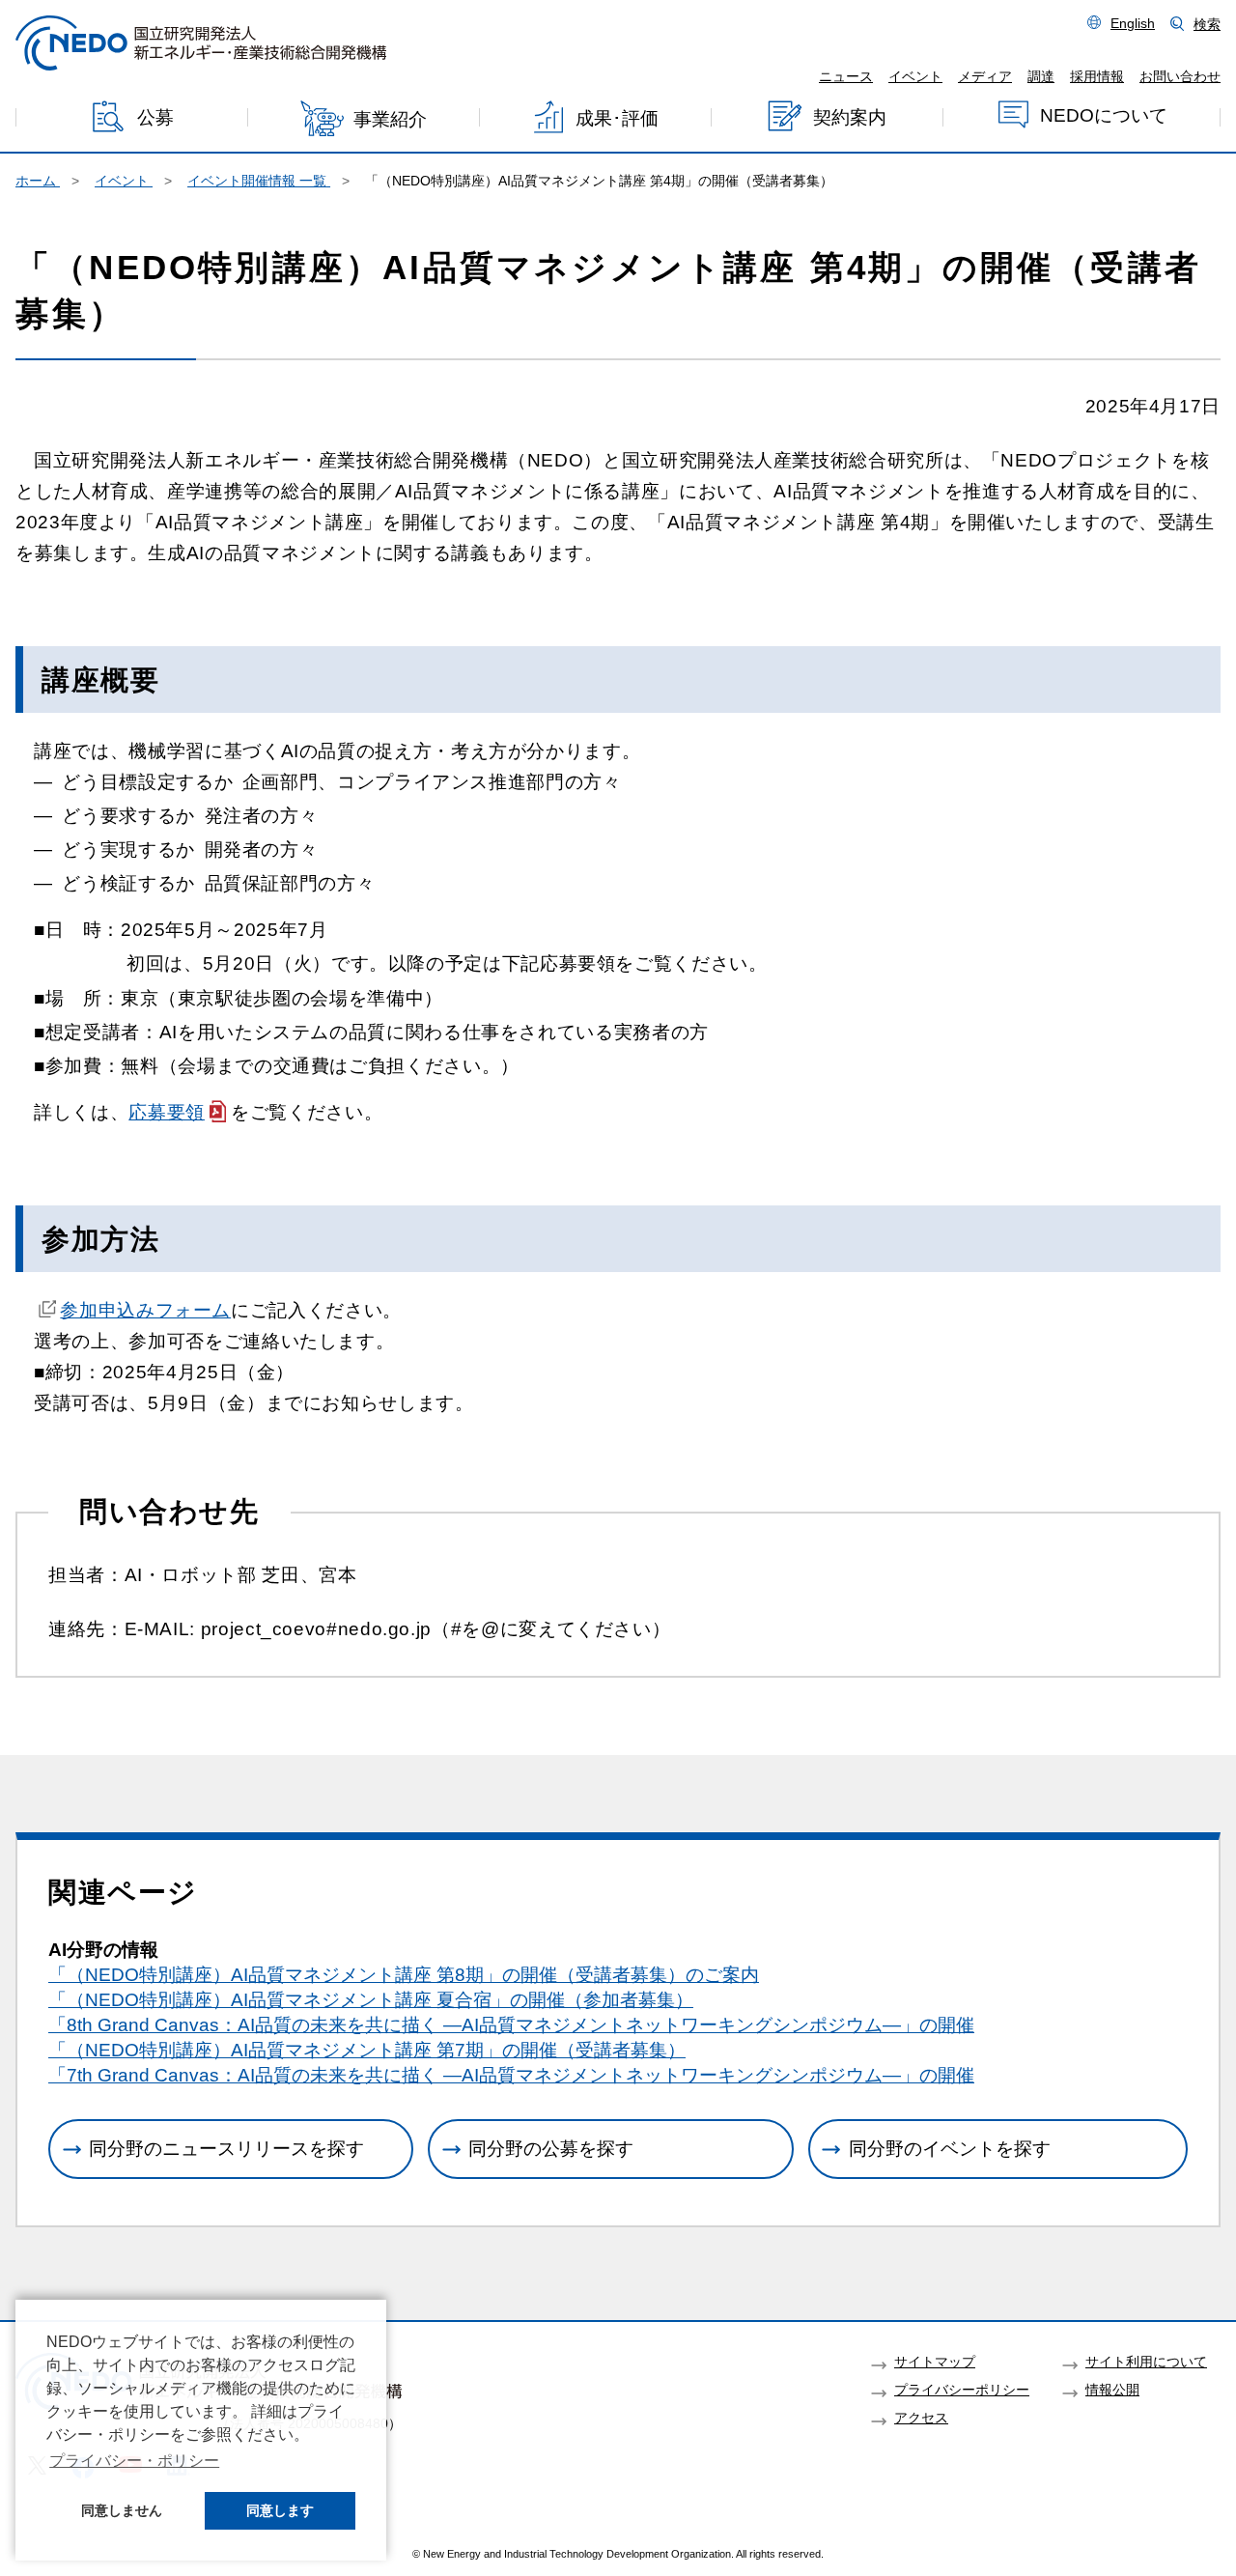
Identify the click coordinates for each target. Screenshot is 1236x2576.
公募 (155, 117)
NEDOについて (1104, 115)
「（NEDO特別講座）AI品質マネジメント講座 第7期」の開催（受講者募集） (367, 2050)
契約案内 (850, 116)
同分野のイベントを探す (950, 2149)
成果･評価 (617, 117)
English (1133, 23)
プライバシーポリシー (962, 2390)
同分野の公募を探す (551, 2149)
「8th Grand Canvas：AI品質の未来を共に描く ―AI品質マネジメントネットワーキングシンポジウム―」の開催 (511, 2025)
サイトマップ (935, 2362)
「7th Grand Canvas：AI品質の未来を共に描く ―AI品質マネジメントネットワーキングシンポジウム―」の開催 (511, 2075)
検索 (1207, 24)
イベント (915, 76)
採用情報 (1097, 76)
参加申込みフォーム (145, 1310)
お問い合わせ (1180, 76)
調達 (1041, 76)
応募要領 (167, 1112)
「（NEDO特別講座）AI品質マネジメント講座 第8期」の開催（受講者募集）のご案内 (404, 1975)
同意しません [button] (122, 2510)
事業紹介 (390, 119)
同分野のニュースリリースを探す (226, 2149)
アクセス (921, 2418)
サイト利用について (1146, 2362)
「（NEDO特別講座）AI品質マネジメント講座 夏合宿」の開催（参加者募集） (371, 2000)
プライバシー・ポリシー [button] (134, 2461)
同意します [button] (280, 2510)
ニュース (846, 76)
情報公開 (1112, 2390)
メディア (985, 76)
